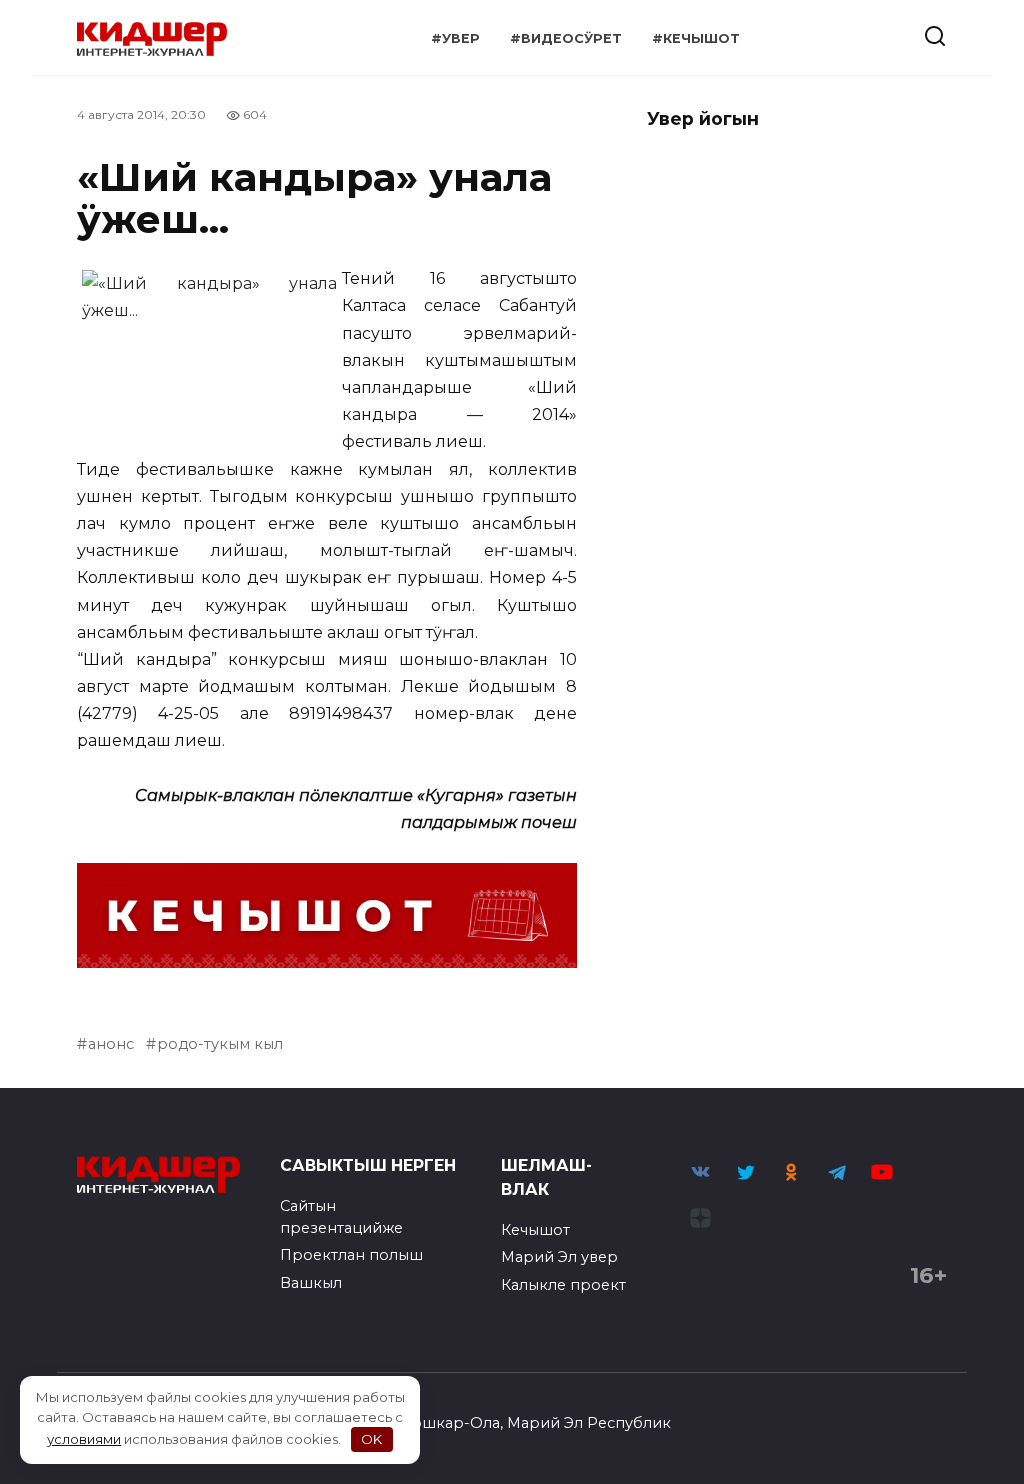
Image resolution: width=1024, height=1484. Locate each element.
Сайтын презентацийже (341, 1217)
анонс (111, 1044)
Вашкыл (311, 1283)
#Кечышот (696, 38)
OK (371, 1439)
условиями (84, 1439)
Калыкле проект (563, 1285)
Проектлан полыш (351, 1255)
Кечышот (535, 1230)
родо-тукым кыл (220, 1044)
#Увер (455, 38)
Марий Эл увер (559, 1257)
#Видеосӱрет (566, 38)
